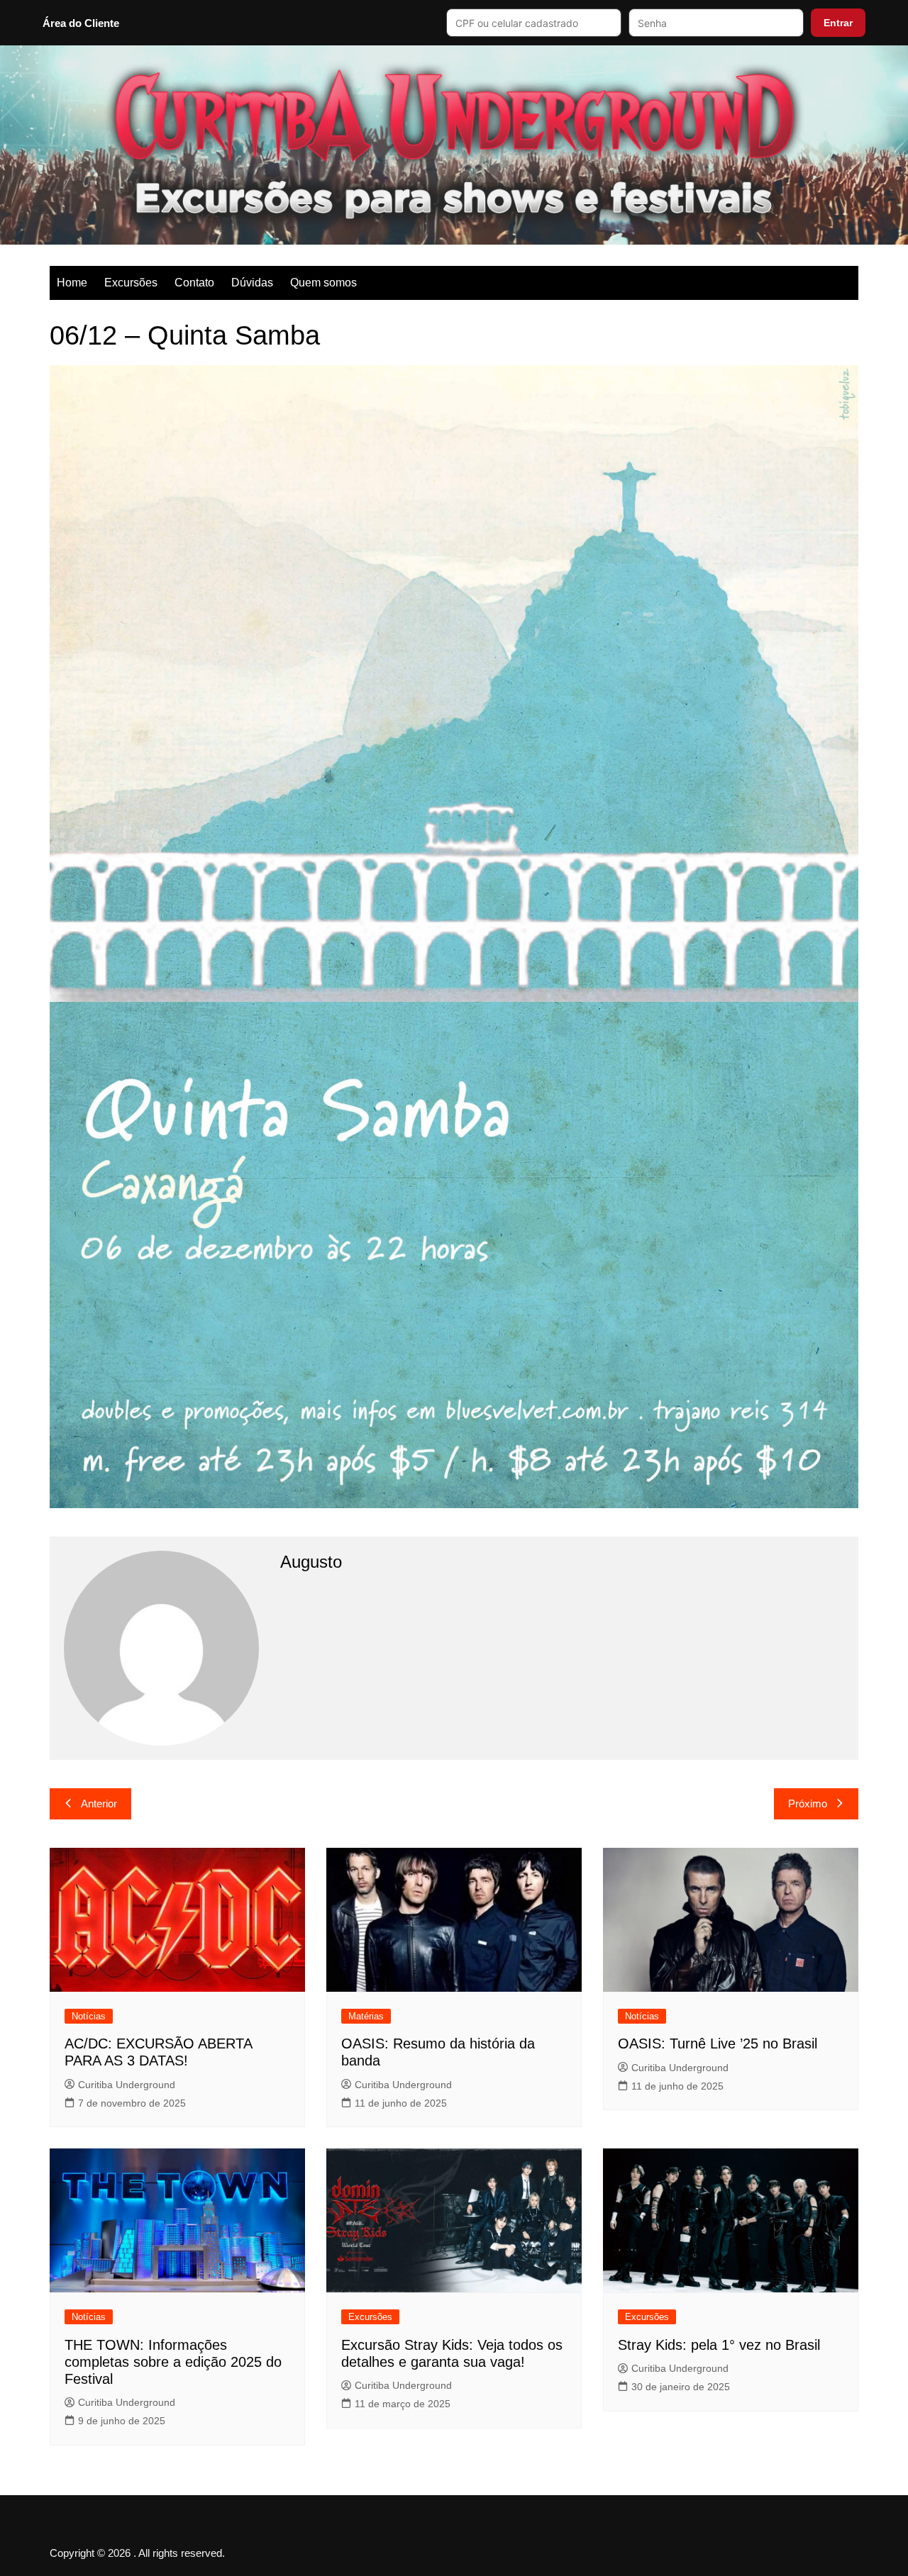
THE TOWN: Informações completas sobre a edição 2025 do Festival (173, 2362)
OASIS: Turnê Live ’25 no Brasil (718, 2043)
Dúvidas (252, 283)
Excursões (131, 283)
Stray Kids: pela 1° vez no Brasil (719, 2345)
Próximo (808, 1803)
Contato (194, 283)
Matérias (366, 2016)
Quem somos (323, 283)
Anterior (99, 1803)
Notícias (89, 2016)
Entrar (838, 23)
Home (72, 283)
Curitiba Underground (127, 2085)
